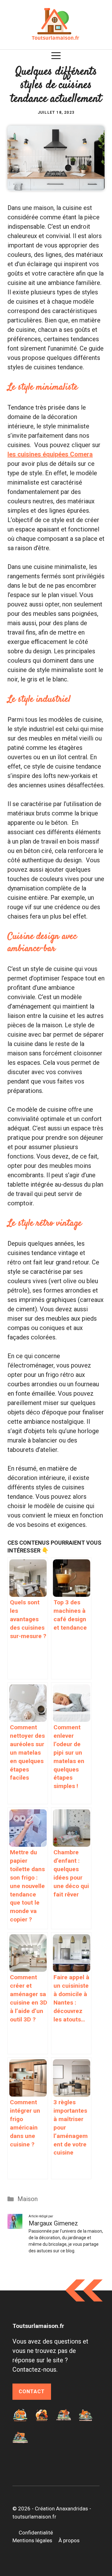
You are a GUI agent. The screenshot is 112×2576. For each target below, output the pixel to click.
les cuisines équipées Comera (50, 454)
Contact (32, 2392)
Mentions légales (32, 2540)
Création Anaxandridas (61, 2509)
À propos (69, 2540)
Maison (28, 2199)
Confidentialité (36, 2533)
